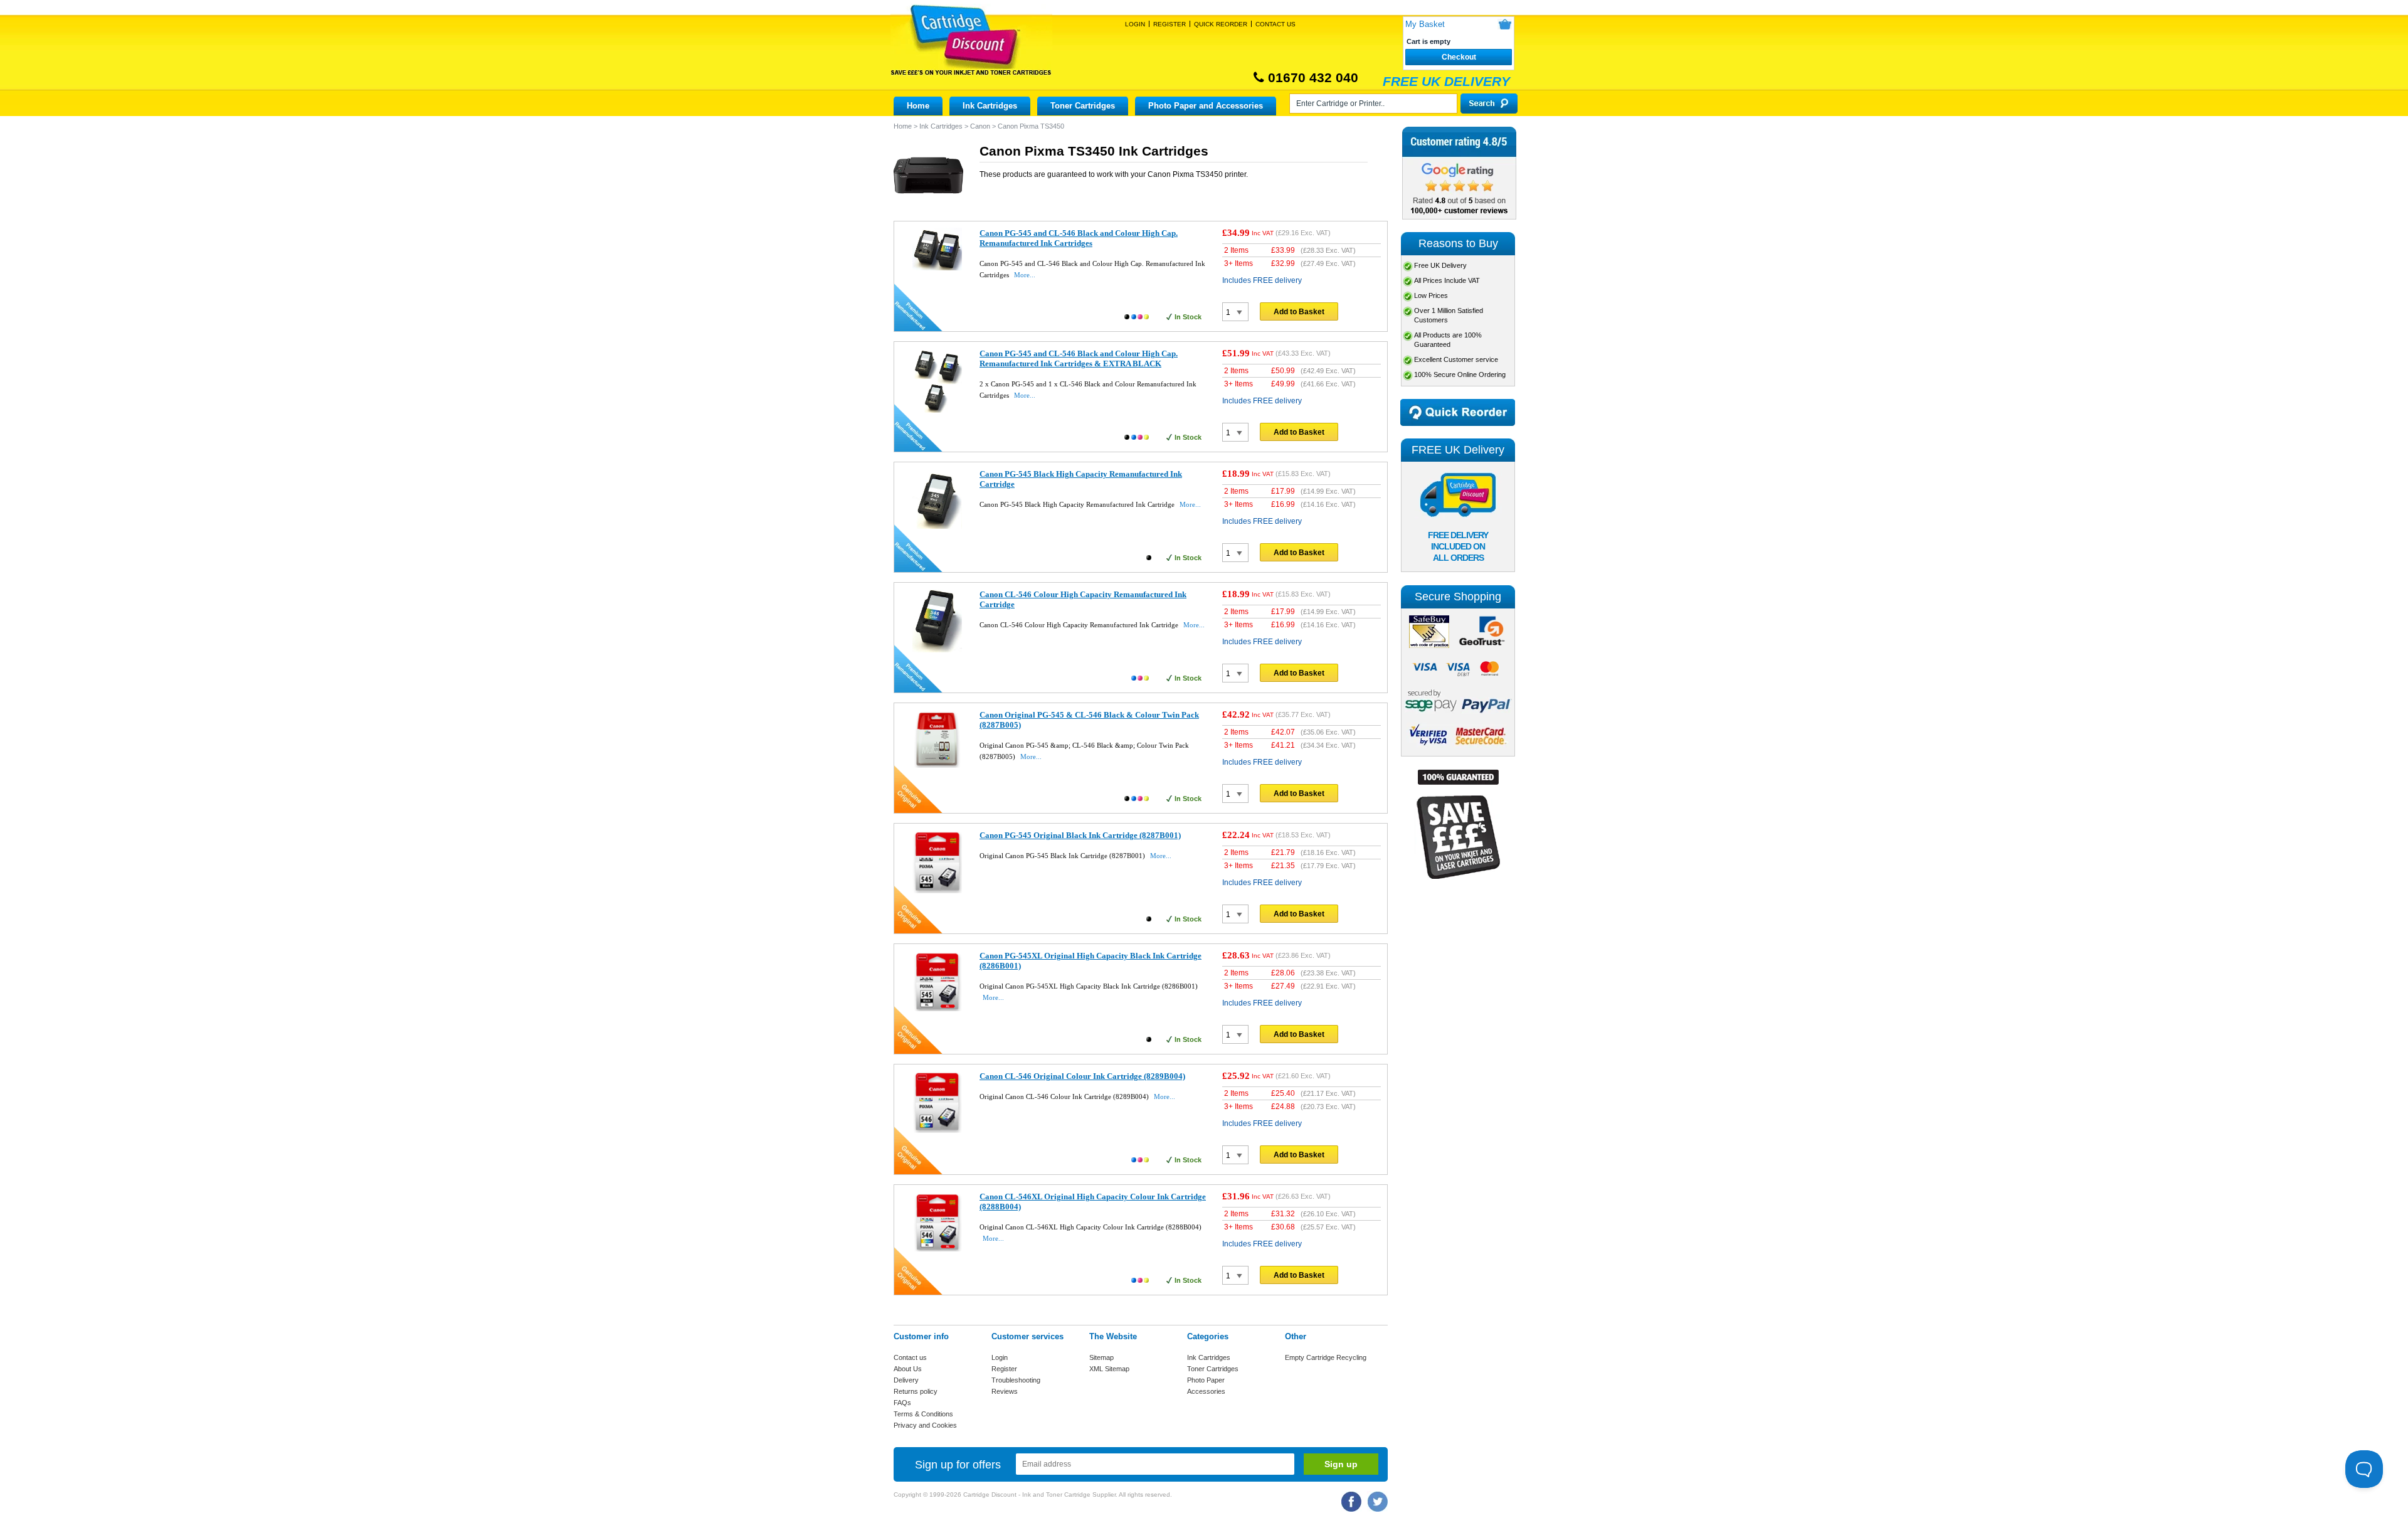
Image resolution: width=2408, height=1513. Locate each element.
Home (918, 106)
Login (1135, 24)
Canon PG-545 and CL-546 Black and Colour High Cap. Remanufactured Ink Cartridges (1079, 238)
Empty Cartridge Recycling (1326, 1357)
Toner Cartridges (1083, 106)
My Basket (1425, 24)
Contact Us (1275, 24)
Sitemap (1101, 1357)
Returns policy (916, 1391)
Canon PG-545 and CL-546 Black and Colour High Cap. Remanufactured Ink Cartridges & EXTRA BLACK (1079, 358)
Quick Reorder (1221, 24)
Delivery (906, 1380)
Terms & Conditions (923, 1414)
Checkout (1459, 57)
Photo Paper (1206, 1380)
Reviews (1005, 1391)
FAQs (902, 1403)
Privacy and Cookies (925, 1425)
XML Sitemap (1109, 1369)
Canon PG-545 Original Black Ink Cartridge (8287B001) (1080, 835)
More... (1025, 275)
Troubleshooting (1016, 1380)
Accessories (1206, 1391)
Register (1170, 24)
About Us (908, 1369)
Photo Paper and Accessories (1206, 106)
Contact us (910, 1357)
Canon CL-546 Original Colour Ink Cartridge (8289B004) (1082, 1076)
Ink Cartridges (990, 106)
